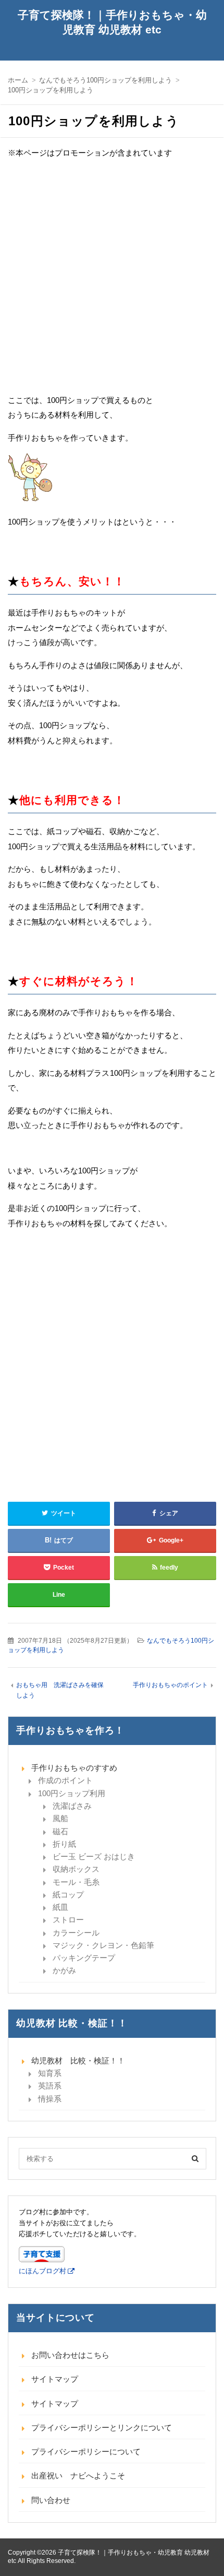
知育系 (50, 2073)
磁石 (60, 1831)
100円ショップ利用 (72, 1793)
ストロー (68, 1920)
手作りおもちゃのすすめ (74, 1768)
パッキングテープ (84, 1958)
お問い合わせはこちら (70, 2355)
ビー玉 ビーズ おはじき (94, 1856)
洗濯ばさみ (72, 1806)
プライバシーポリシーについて (86, 2452)
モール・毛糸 (76, 1882)
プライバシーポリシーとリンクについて (102, 2427)
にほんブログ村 (42, 2271)
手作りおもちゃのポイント (170, 1685)
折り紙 (64, 1844)
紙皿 (60, 1907)
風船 (60, 1818)
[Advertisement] (112, 281)
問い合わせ (51, 2500)
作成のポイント (65, 1780)
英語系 (50, 2086)
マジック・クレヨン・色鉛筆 (103, 1945)
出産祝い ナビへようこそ (78, 2476)
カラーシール (76, 1933)
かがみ (64, 1970)
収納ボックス (76, 1869)
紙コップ (68, 1895)
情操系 (50, 2099)
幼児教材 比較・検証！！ (78, 2061)
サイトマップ (55, 2379)
